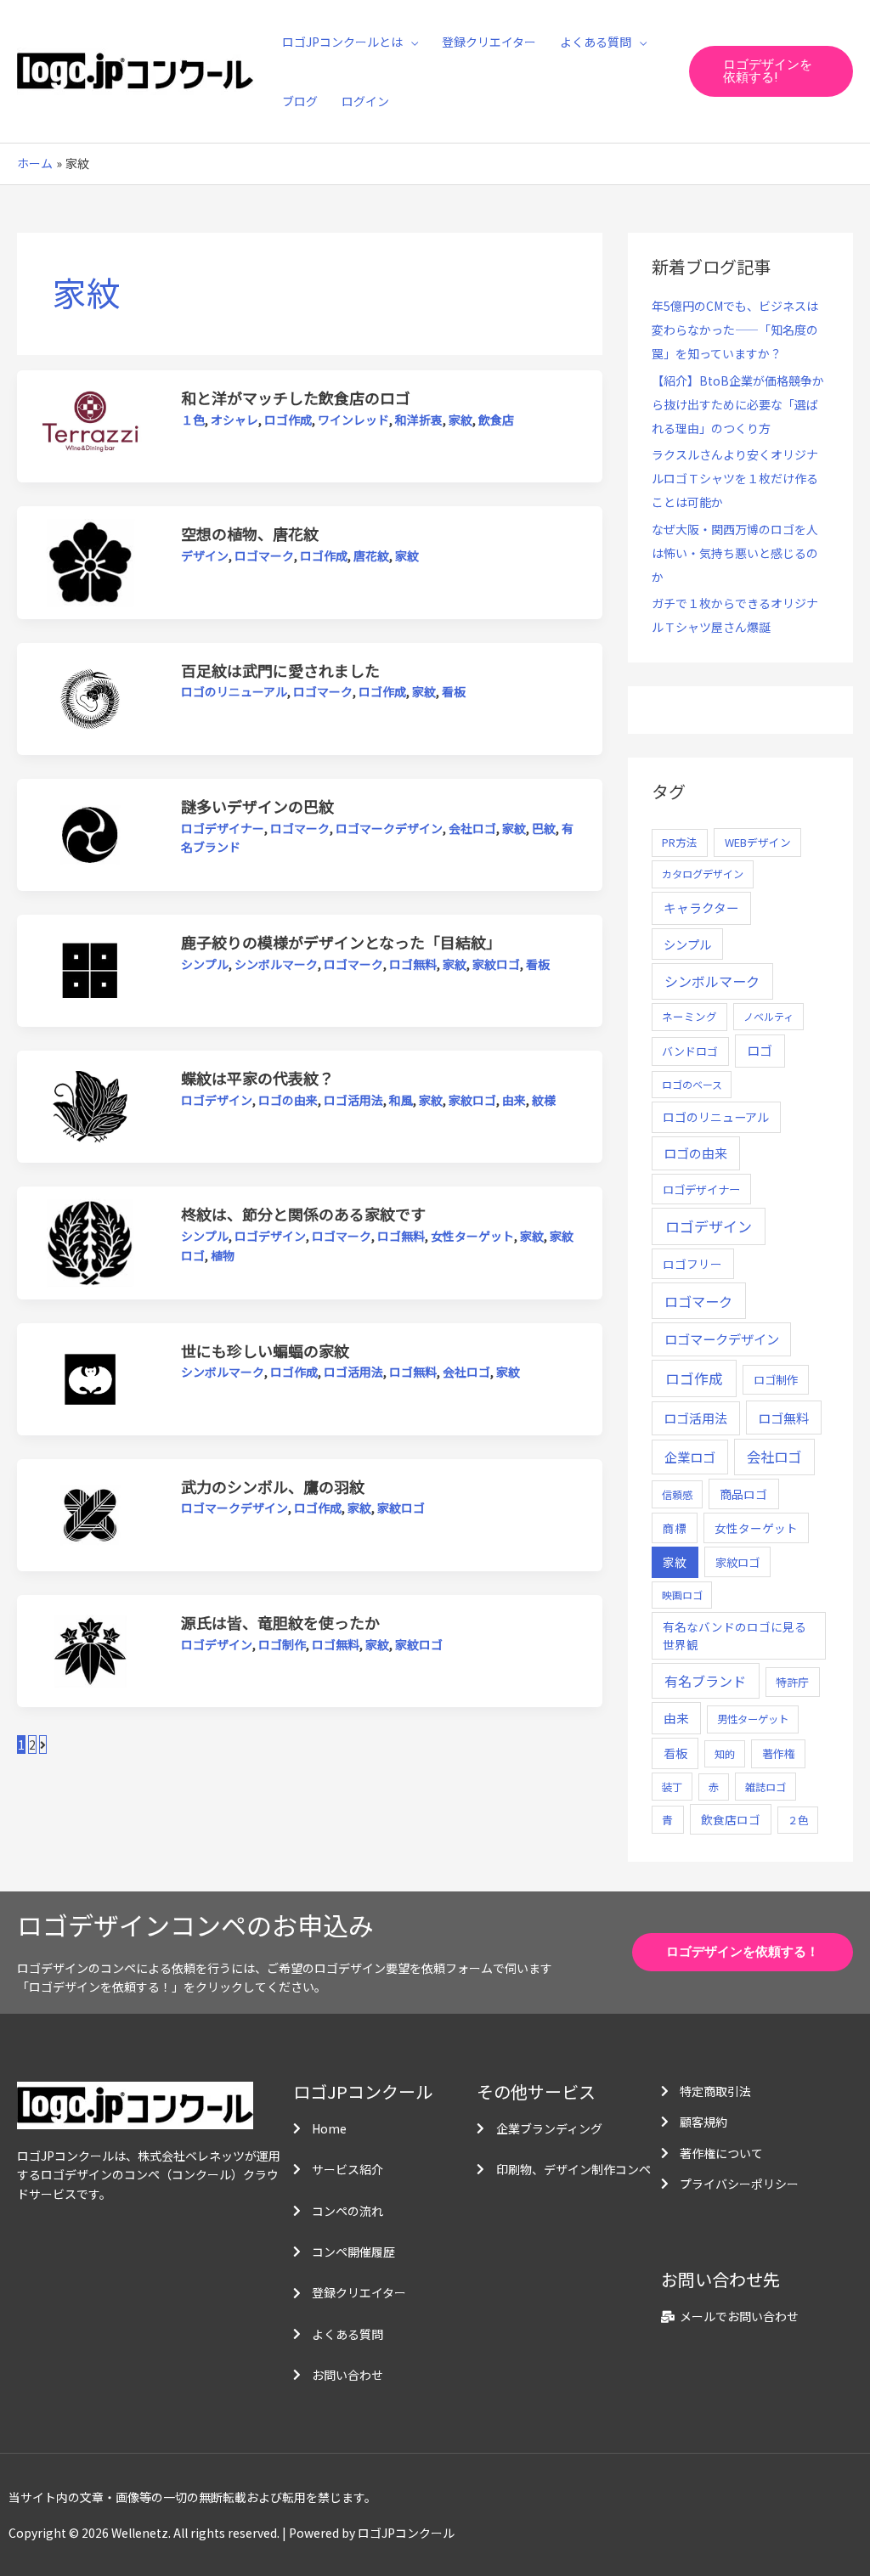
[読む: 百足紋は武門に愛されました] (90, 697)
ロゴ (760, 1050)
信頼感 (677, 1495)
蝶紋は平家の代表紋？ (257, 1078)
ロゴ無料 (413, 964)
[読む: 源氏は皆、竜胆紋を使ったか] (90, 1649)
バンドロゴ (690, 1051)
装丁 (672, 1787)
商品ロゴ (743, 1494)
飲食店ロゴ (731, 1819)
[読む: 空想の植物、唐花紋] (90, 561)
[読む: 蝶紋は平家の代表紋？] (90, 1105)
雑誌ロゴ (765, 1787)
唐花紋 (371, 555)
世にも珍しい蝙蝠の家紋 (265, 1350)
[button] (410, 42)
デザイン (205, 555)
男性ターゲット (753, 1719)
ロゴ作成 (288, 420)
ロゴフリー (692, 1264)
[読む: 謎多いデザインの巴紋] (90, 833)
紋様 (544, 1100)
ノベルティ (768, 1016)
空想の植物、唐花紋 (250, 533)
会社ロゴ (472, 828)
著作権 (779, 1753)
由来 (514, 1100)
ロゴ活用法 (353, 1100)
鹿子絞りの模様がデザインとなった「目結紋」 (341, 942)
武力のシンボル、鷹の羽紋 (273, 1486)
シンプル (205, 964)
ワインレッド (353, 420)
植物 (223, 1255)
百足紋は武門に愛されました (280, 670)
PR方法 (680, 842)
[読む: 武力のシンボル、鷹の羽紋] (90, 1513)
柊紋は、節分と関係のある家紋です (303, 1214)
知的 (725, 1753)
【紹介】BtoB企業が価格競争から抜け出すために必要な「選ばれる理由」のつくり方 (738, 404)
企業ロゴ (690, 1457)
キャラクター (701, 908)
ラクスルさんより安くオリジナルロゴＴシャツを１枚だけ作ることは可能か (735, 478)
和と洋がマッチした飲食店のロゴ (296, 397)
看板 (454, 691)
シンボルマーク (276, 964)
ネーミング (689, 1016)
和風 (401, 1100)
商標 (675, 1528)
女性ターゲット (472, 1236)
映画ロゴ (682, 1595)
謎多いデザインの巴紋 (257, 806)
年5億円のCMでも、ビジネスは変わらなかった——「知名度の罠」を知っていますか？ (735, 330)
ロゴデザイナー (223, 828)
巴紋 (544, 828)
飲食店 (496, 420)
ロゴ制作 (282, 1644)
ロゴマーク (264, 555)
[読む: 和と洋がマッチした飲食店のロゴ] (90, 425)
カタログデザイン (703, 874)
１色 (193, 420)
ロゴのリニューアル (234, 691)
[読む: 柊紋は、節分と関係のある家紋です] (90, 1241)
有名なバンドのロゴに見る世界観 (734, 1635)
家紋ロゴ (496, 964)
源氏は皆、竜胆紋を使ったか (280, 1622)
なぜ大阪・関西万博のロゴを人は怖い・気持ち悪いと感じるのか (735, 553)
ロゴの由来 (288, 1100)
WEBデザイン (758, 842)
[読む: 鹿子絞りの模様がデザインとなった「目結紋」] (90, 969)
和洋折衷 (419, 420)
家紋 (460, 420)
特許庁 (792, 1682)
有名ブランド (705, 1681)
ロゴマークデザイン (389, 828)
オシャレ (234, 420)
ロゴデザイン (217, 1100)
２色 (798, 1820)
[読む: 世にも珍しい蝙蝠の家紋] (90, 1377)
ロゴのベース (692, 1084)
